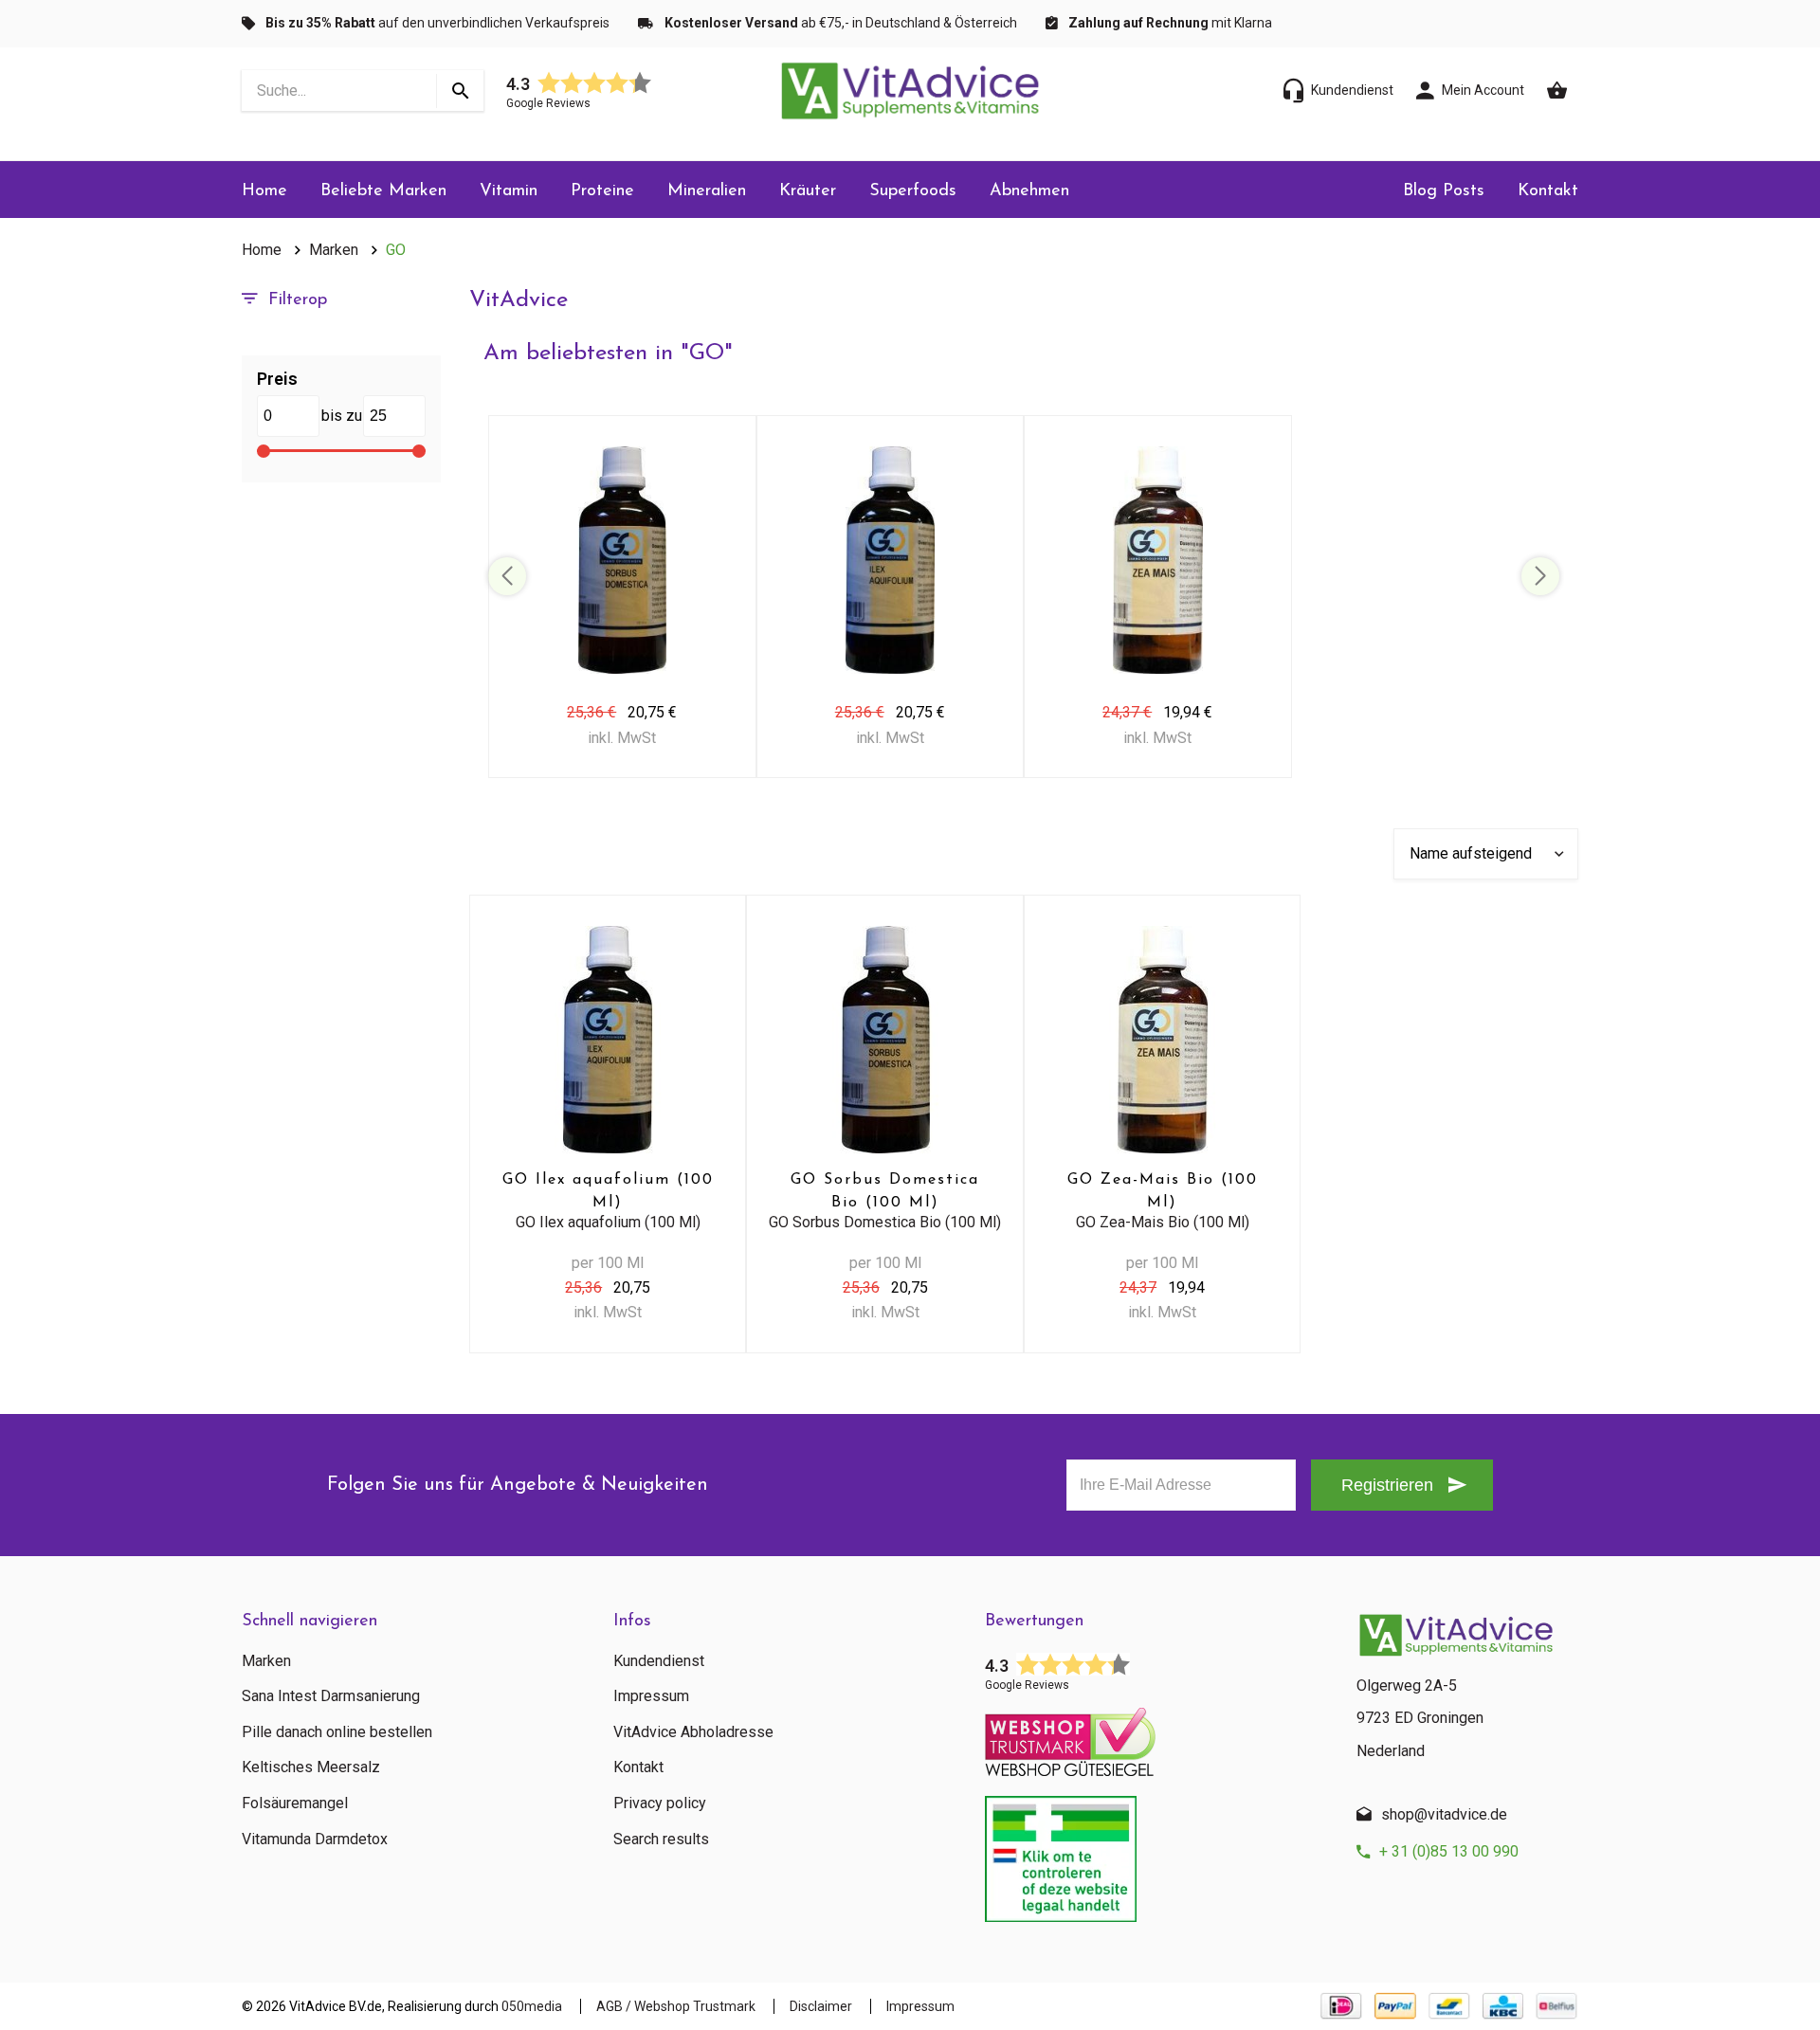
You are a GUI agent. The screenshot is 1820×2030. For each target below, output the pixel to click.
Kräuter (808, 191)
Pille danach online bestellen (337, 1732)
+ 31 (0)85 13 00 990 (1449, 1851)
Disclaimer (821, 2006)
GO (396, 250)
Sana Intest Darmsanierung (331, 1696)
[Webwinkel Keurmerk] (1156, 1736)
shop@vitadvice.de (1444, 1814)
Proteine (602, 191)
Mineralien (707, 191)
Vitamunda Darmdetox (315, 1840)
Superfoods (913, 191)
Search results (661, 1840)
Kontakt (1548, 191)
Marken (334, 250)
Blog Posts (1444, 191)
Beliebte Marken (383, 191)
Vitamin (509, 191)
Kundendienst (659, 1661)
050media (532, 2006)
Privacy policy (660, 1803)
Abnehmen (1029, 191)
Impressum (651, 1696)
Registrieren (1387, 1485)
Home (264, 191)
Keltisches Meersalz (311, 1767)
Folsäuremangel (295, 1803)
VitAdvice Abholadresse (693, 1732)
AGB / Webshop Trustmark (676, 2006)
